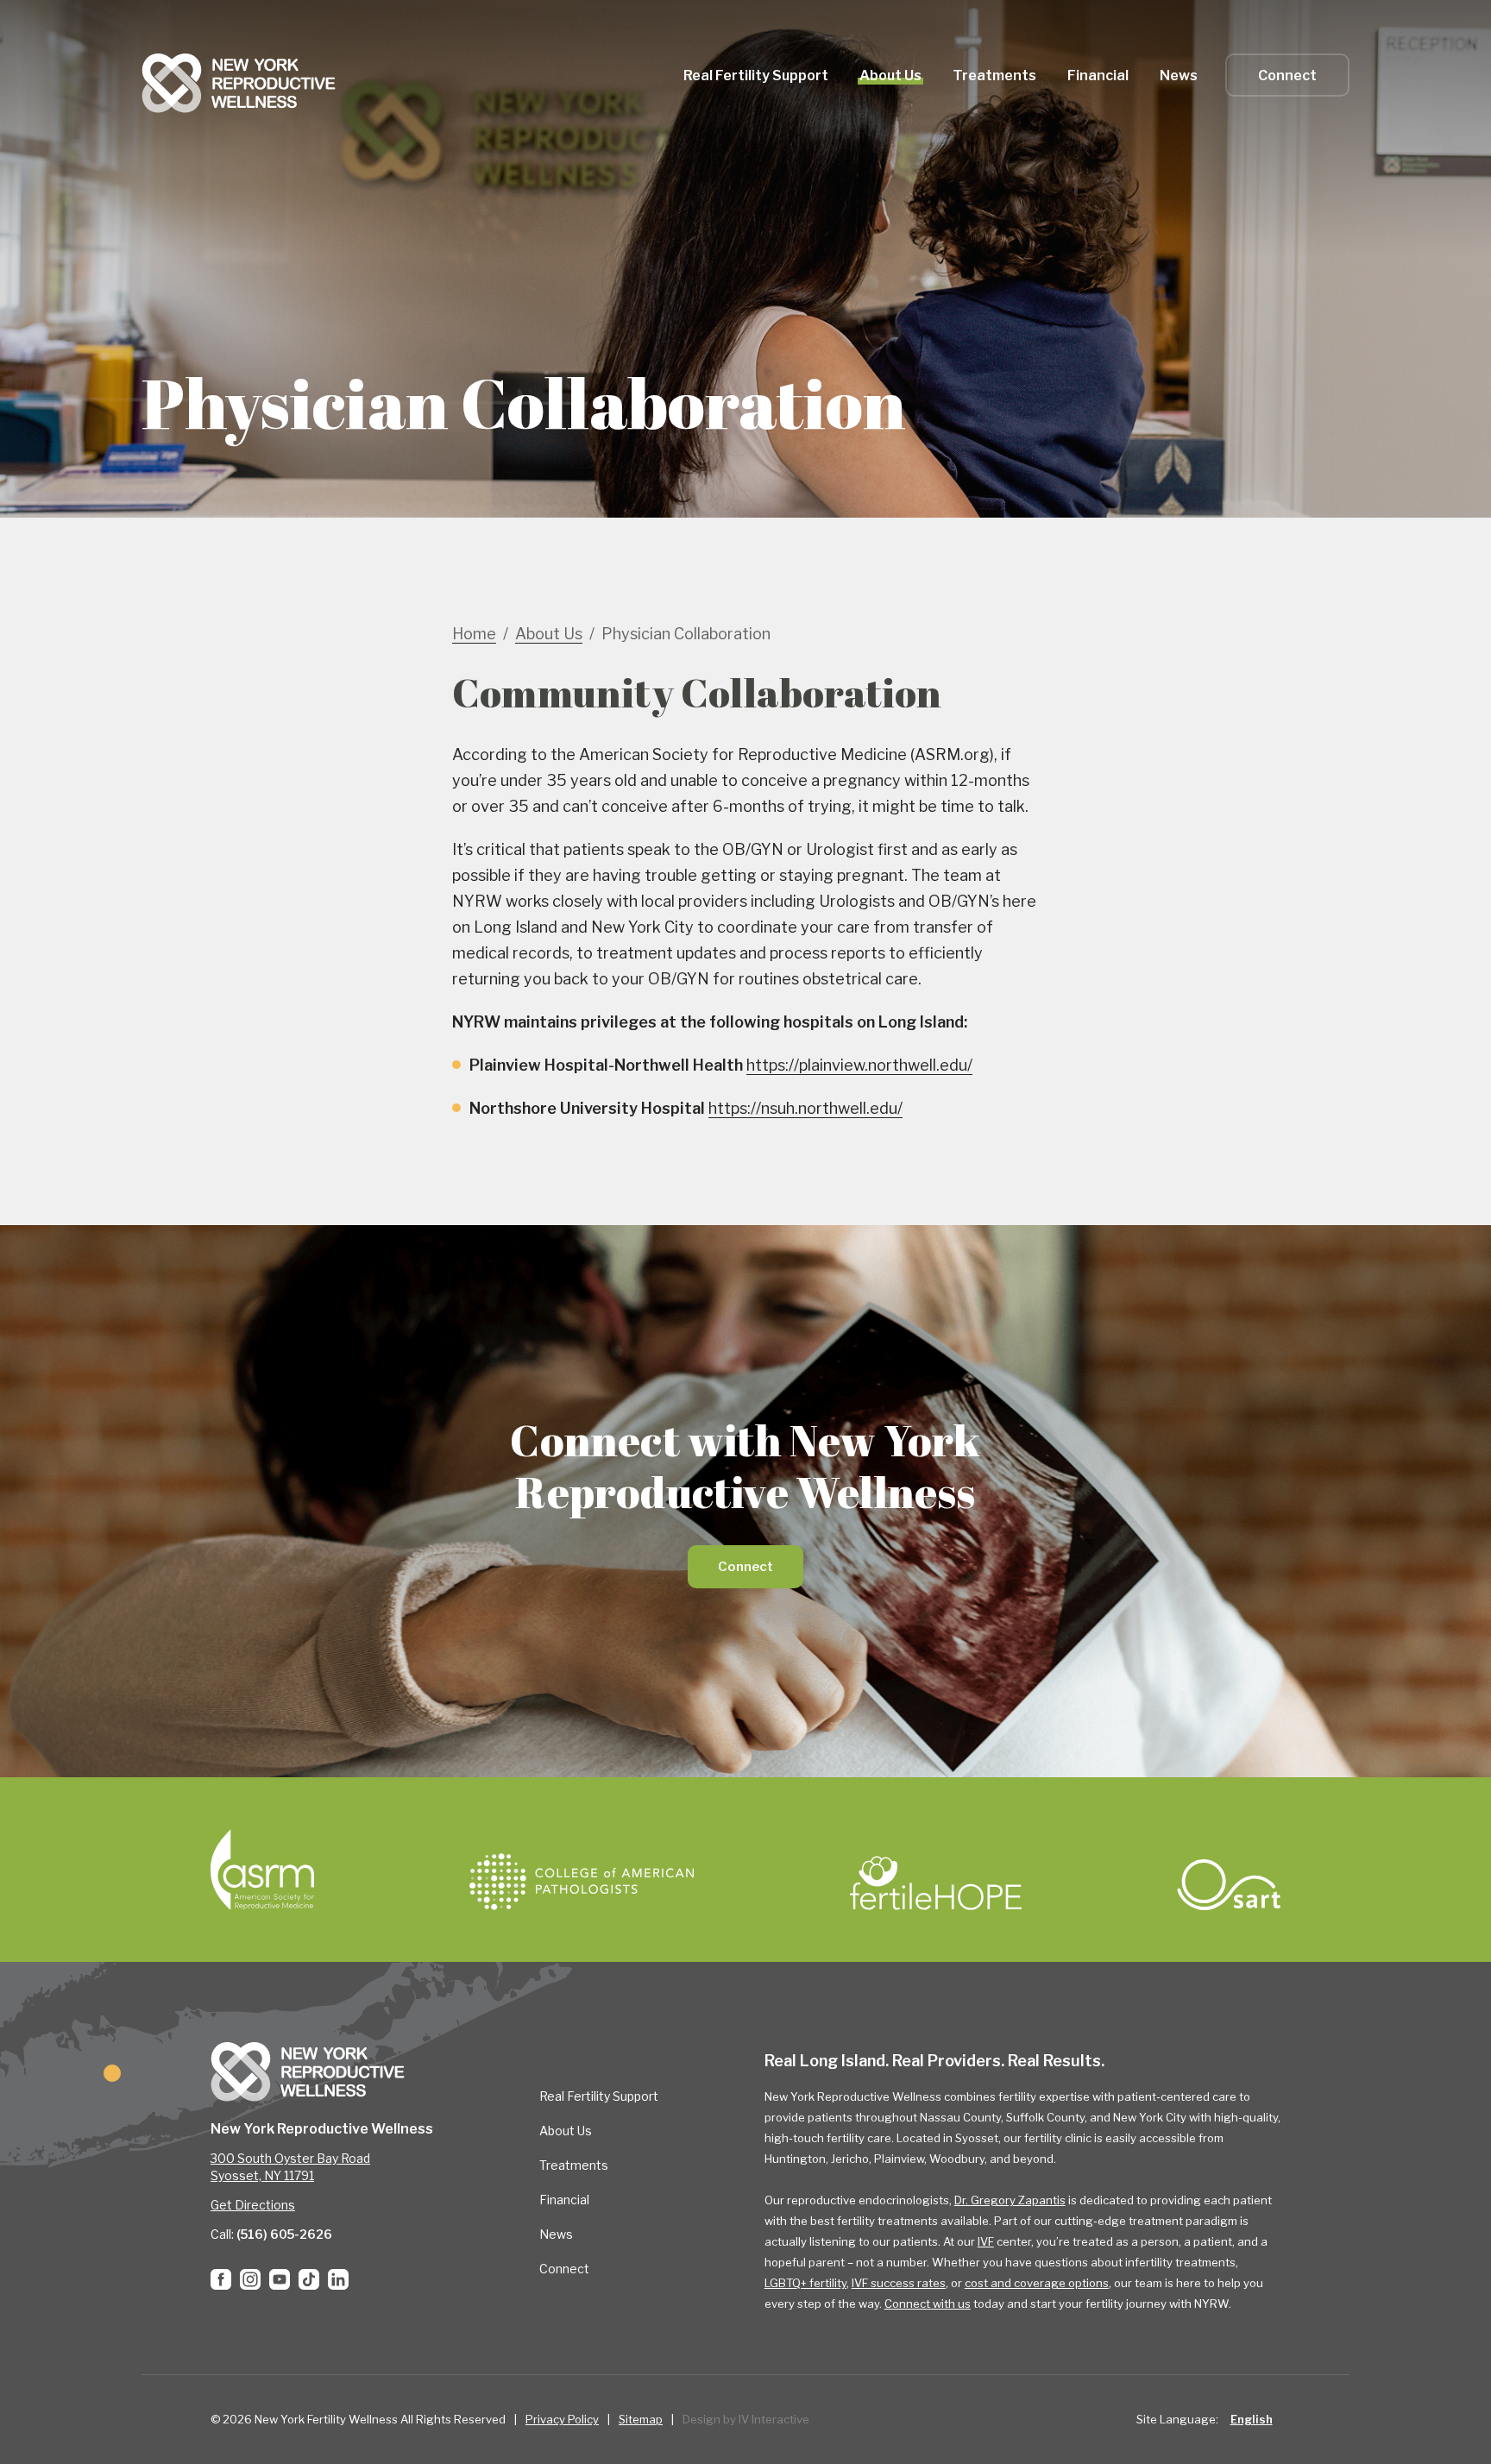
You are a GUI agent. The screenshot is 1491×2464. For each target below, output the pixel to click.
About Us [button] (890, 75)
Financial (564, 2200)
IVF (986, 2241)
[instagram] (250, 2279)
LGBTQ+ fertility (805, 2283)
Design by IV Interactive (746, 2419)
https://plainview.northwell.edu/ (859, 1065)
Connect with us (928, 2304)
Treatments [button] (994, 75)
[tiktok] (309, 2279)
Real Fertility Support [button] (756, 75)
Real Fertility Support (599, 2096)
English (1252, 2419)
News (1179, 75)
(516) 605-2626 (284, 2234)
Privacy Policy (562, 2419)
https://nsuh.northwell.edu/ (805, 1108)
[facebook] (221, 2279)
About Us (566, 2131)
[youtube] (280, 2279)
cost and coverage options (1037, 2283)
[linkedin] (338, 2279)
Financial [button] (1098, 75)
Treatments (574, 2165)
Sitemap (641, 2419)
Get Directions (253, 2205)
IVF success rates (899, 2283)
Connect (1287, 75)
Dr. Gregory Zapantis (1010, 2200)
